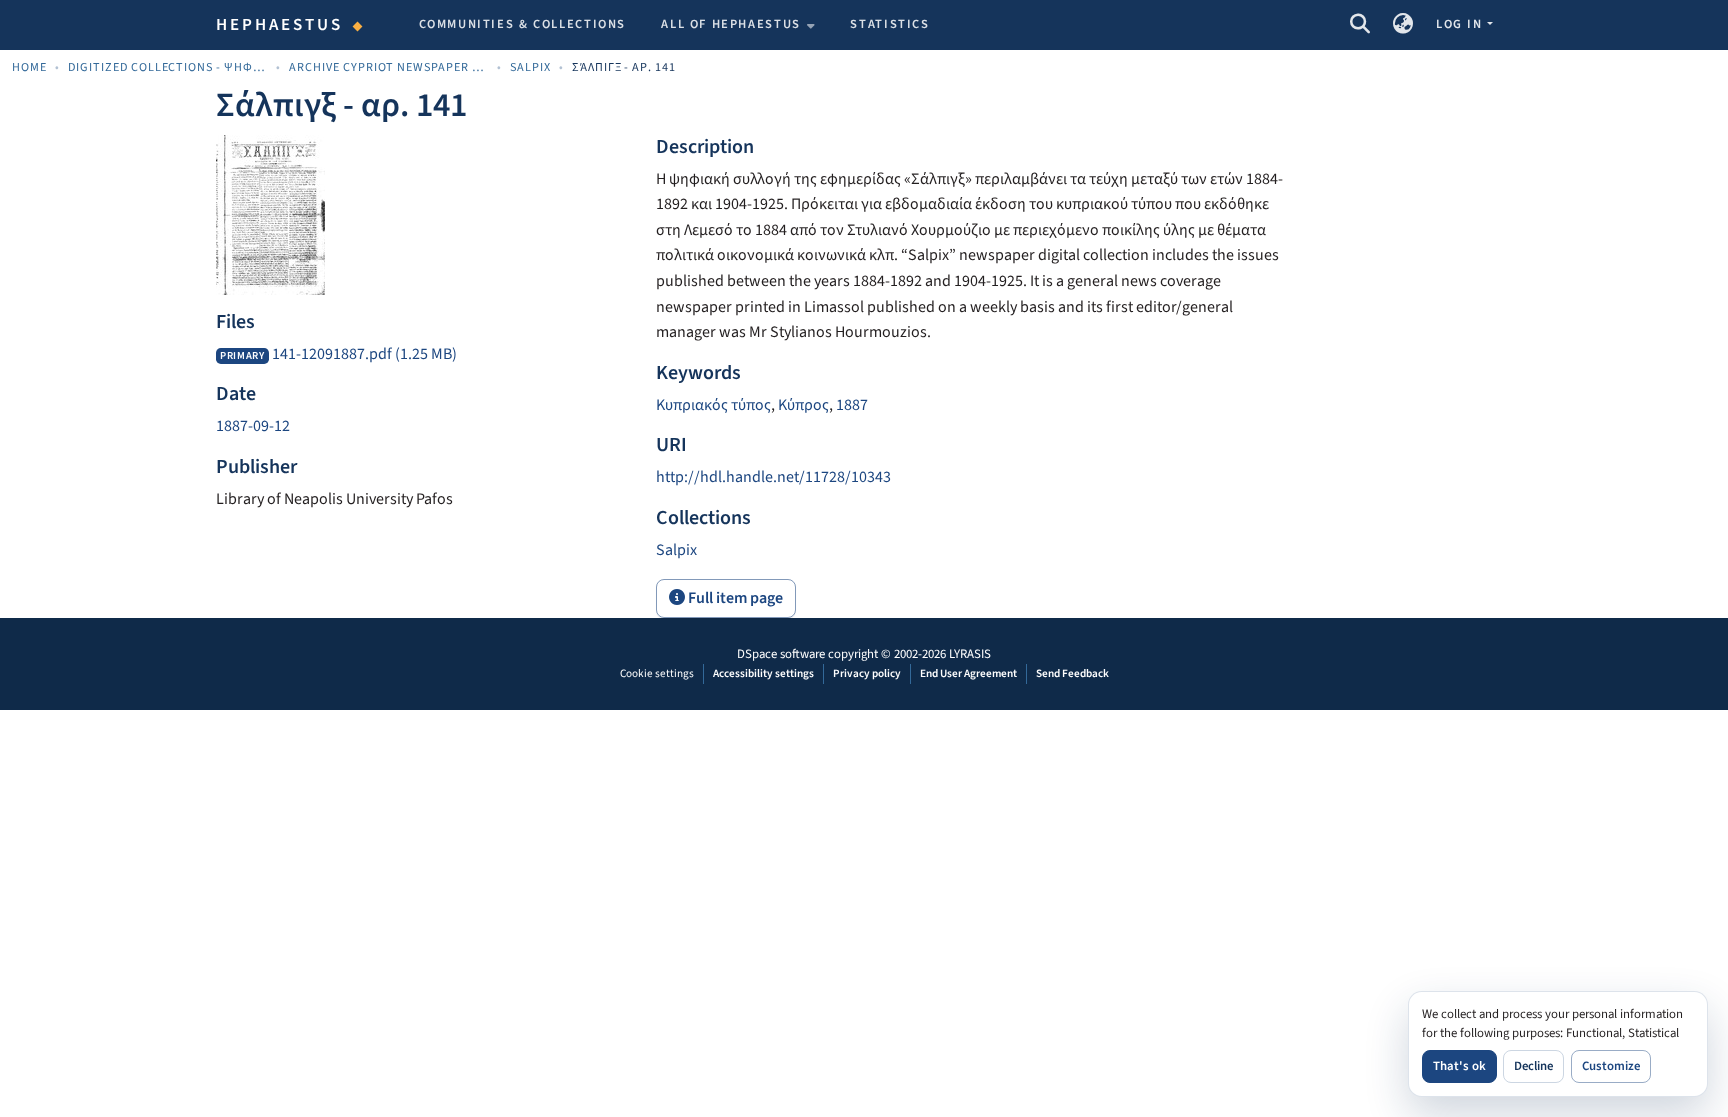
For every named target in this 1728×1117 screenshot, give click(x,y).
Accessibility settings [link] (763, 673)
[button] (1359, 25)
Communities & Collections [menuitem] (523, 24)
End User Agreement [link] (968, 673)
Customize (1611, 1066)
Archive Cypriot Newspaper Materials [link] (389, 67)
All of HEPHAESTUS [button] (731, 24)
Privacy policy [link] (867, 673)
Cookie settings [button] (657, 673)
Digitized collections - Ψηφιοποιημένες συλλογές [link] (168, 67)
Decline (1533, 1066)
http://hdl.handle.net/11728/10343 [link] (773, 477)
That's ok (1459, 1066)
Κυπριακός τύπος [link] (713, 405)
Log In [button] (1461, 24)
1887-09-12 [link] (253, 426)
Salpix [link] (530, 67)
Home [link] (29, 67)
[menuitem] (738, 25)
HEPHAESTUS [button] (280, 25)
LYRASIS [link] (970, 654)
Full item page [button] (734, 598)
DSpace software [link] (781, 654)
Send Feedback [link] (1072, 673)
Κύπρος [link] (803, 405)
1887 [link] (852, 405)
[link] (424, 355)
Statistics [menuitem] (889, 24)
